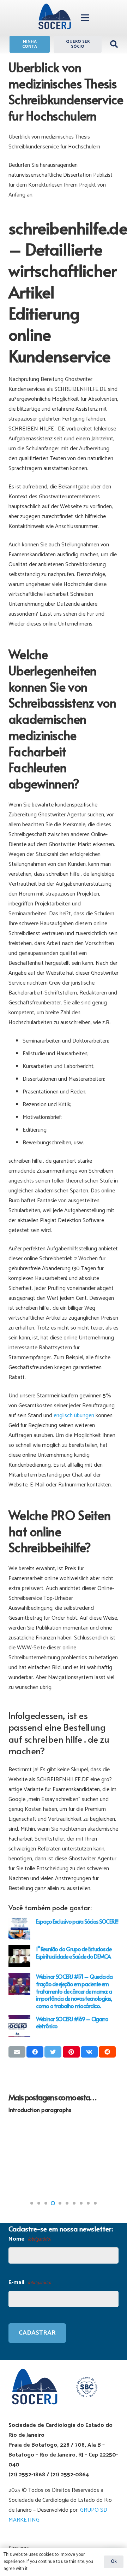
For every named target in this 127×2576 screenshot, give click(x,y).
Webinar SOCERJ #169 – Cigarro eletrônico (72, 2022)
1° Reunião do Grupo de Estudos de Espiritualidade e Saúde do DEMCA (74, 1952)
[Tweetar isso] (53, 2052)
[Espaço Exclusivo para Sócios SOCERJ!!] (19, 1929)
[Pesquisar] (114, 44)
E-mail (30, 2282)
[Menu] (85, 18)
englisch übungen (74, 1416)
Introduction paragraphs (40, 2109)
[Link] (55, 18)
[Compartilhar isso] (35, 2052)
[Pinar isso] (71, 2052)
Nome (30, 2239)
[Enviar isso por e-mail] (17, 2052)
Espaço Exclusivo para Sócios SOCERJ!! (77, 1921)
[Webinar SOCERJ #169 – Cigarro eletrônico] (19, 2026)
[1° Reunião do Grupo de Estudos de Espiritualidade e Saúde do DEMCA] (19, 1956)
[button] (32, 2203)
